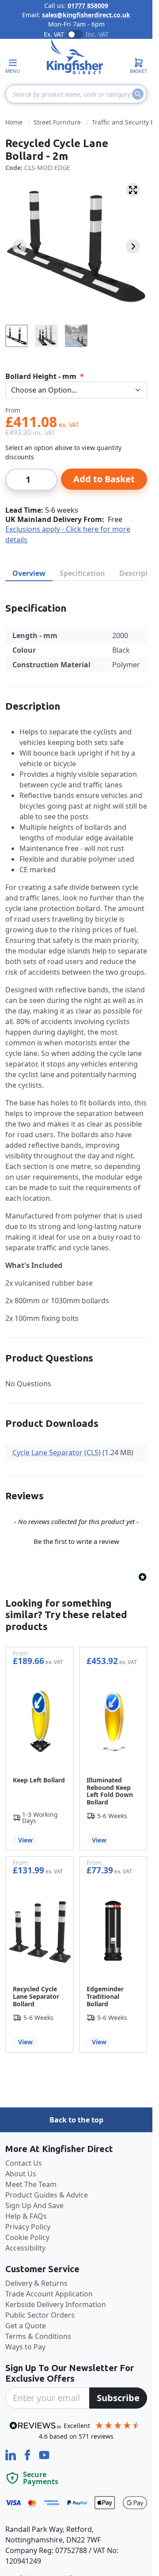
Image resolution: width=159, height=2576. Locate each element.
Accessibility (25, 2248)
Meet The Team (31, 2184)
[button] (76, 1540)
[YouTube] (44, 2454)
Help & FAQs (26, 2216)
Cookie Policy (27, 2237)
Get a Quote (26, 2326)
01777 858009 (88, 6)
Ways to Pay (25, 2347)
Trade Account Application (49, 2294)
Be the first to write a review (76, 1541)
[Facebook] (28, 2454)
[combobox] (76, 94)
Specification (82, 573)
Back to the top (76, 2120)
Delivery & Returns (36, 2283)
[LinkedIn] (11, 2454)
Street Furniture (57, 122)
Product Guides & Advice (47, 2195)
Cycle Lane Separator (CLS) (57, 1453)
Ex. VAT (54, 34)
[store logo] (75, 57)
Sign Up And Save (34, 2205)
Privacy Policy (28, 2227)
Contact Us (24, 2163)
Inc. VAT (97, 34)
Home (14, 122)
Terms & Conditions (38, 2336)
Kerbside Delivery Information (56, 2304)
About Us (21, 2174)
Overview (29, 573)
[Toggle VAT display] (75, 34)
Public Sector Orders (40, 2315)
